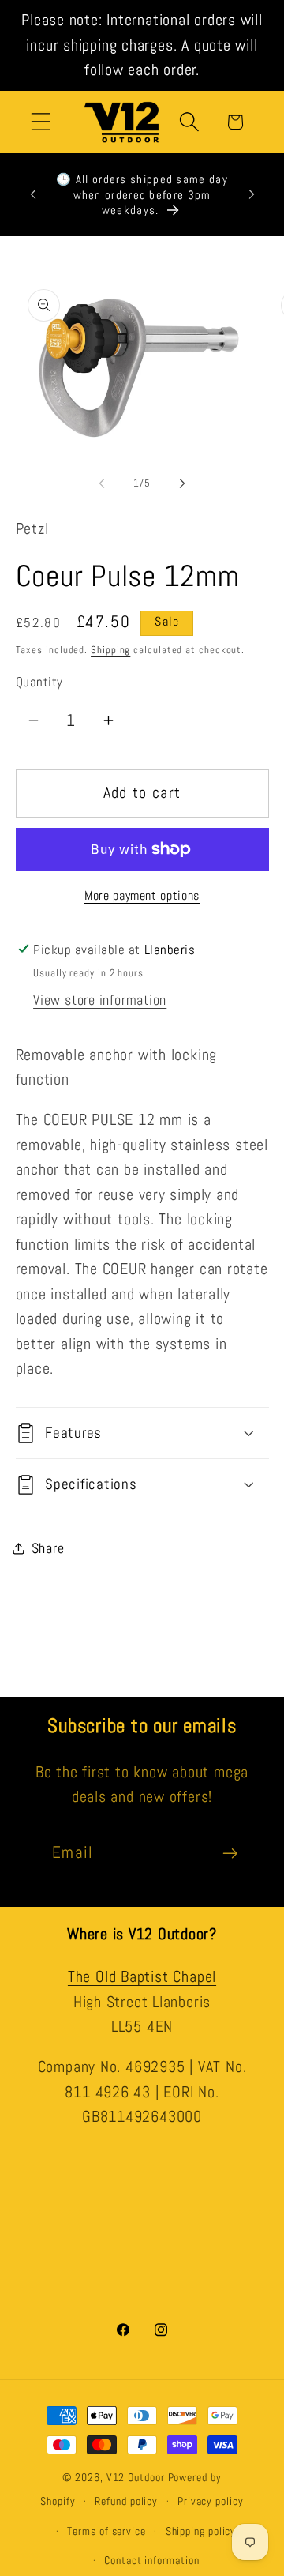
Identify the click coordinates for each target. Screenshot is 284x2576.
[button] (41, 122)
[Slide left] (102, 483)
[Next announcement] (252, 194)
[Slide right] (182, 483)
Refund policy (126, 2501)
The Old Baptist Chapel (142, 1977)
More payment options (142, 896)
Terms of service (106, 2531)
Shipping (110, 650)
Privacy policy (211, 2501)
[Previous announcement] (33, 194)
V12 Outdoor (136, 2477)
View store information (100, 1000)
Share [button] (48, 1548)
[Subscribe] (230, 1854)
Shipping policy (201, 2531)
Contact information (151, 2560)
